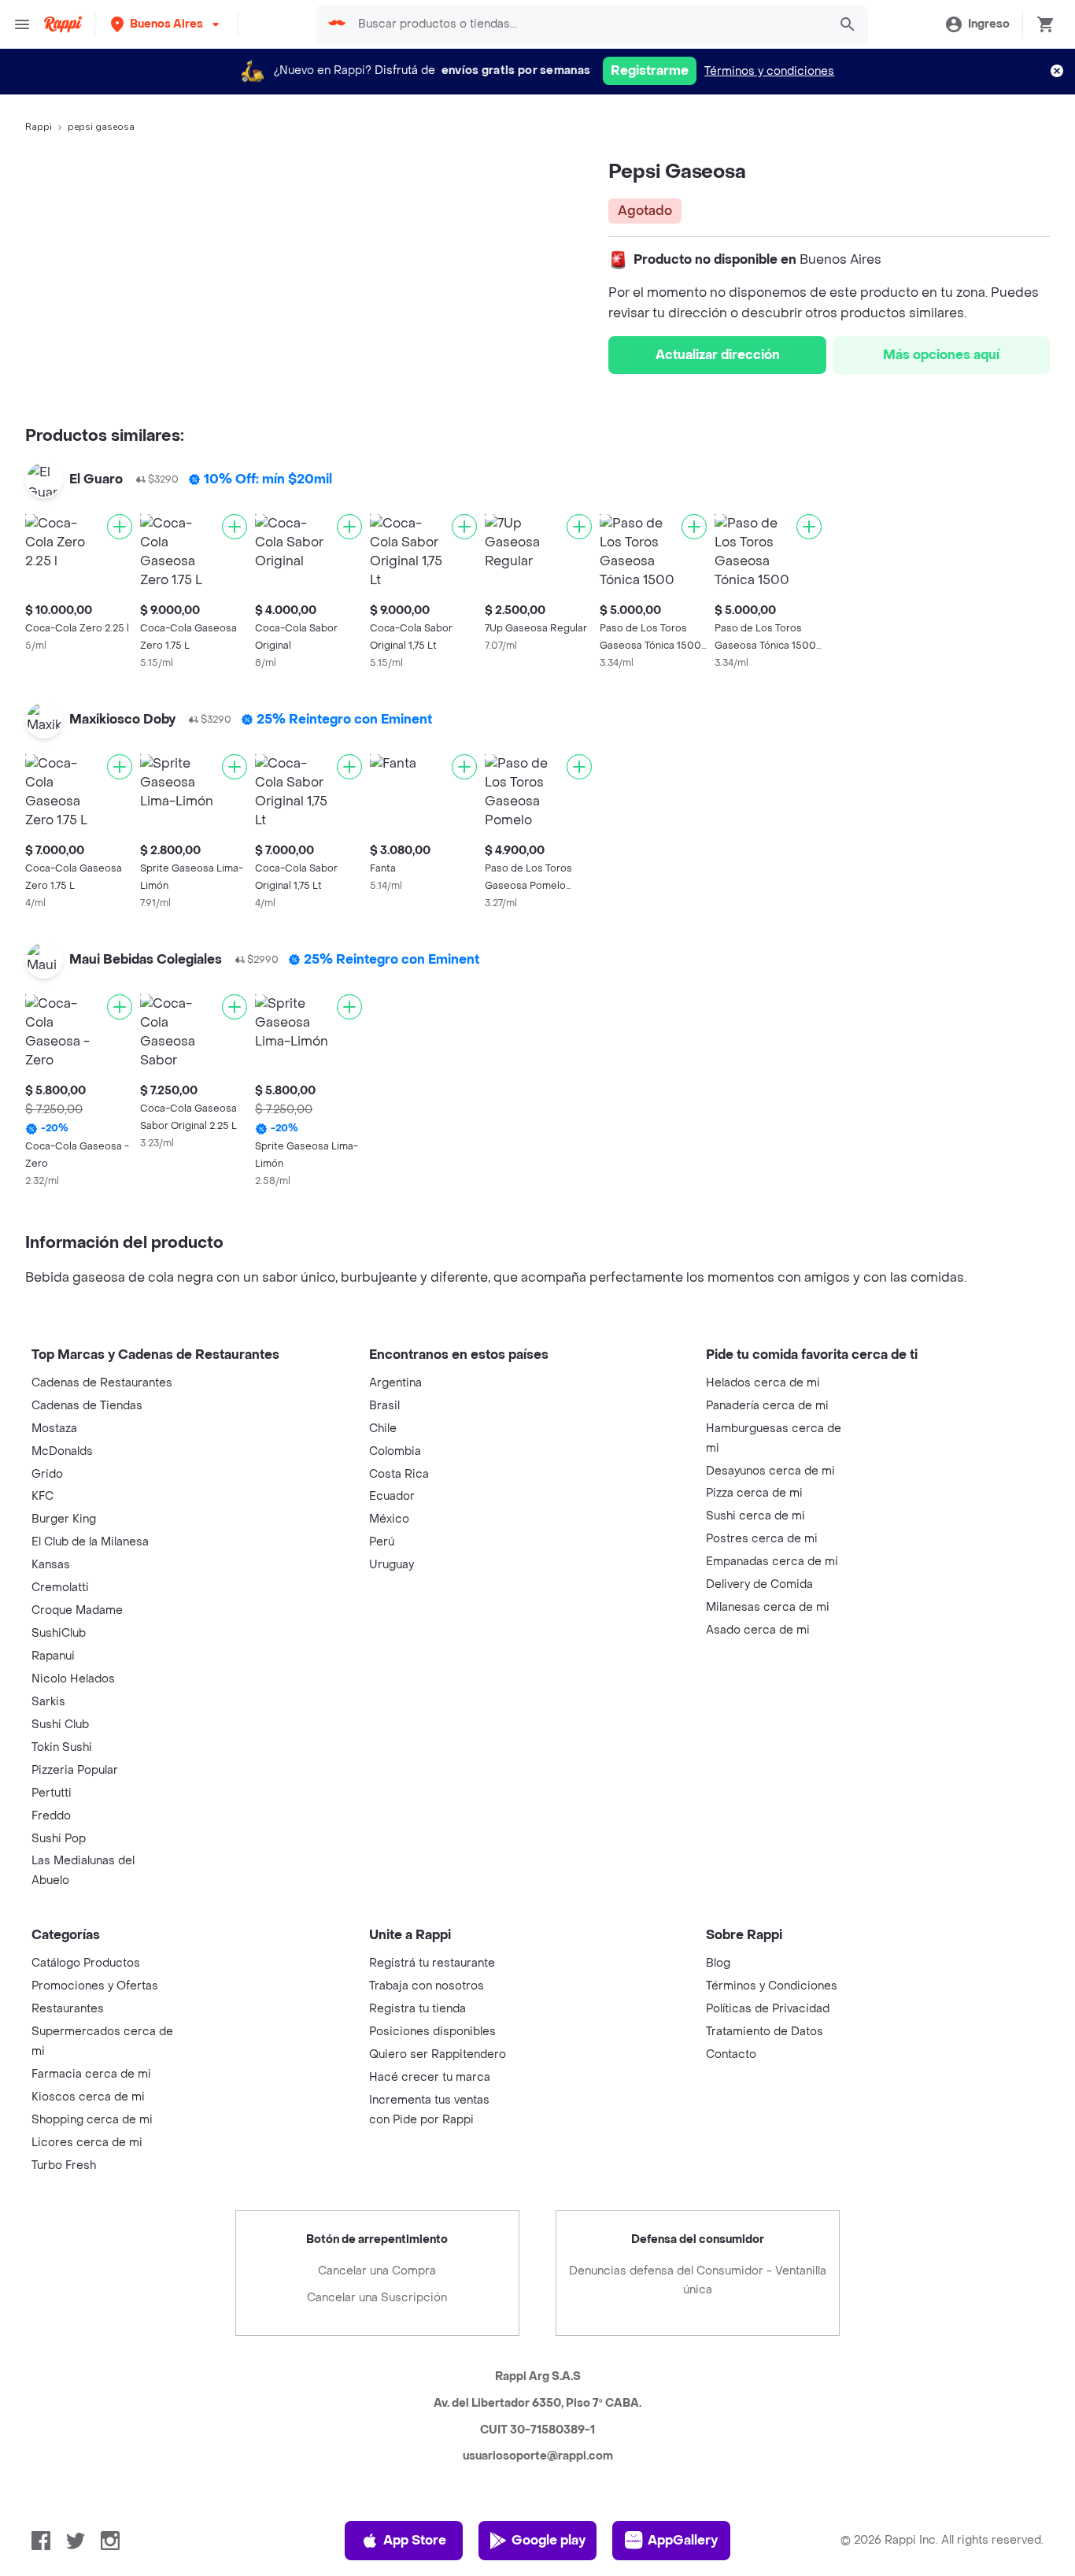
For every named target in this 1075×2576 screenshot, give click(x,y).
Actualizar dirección (718, 355)
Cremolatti (60, 1588)
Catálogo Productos (86, 1963)
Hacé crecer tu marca (430, 2077)
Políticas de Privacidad (768, 2009)
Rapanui (53, 1656)
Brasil (384, 1406)
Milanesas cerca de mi (768, 1607)
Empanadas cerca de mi (772, 1562)
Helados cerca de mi (763, 1383)
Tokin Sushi (62, 1747)
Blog (718, 1963)
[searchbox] (588, 24)
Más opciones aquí (941, 355)
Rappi (39, 127)
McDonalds (62, 1451)
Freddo (51, 1816)
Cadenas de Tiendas (87, 1406)
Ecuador (392, 1496)
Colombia (395, 1451)
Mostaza (54, 1429)
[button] (166, 24)
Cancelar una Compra (377, 2271)
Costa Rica (399, 1474)
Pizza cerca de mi (754, 1493)
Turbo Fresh (64, 2165)
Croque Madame (77, 1610)
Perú (382, 1542)
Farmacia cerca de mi (91, 2074)
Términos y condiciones (769, 71)
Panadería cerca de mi (767, 1406)
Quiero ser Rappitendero (438, 2054)
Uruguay (392, 1565)
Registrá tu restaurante (432, 1963)
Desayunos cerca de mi (770, 1471)
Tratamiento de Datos (765, 2032)
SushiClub (59, 1633)
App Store (415, 2540)
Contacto (731, 2054)
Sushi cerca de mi (755, 1516)
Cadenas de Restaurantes (102, 1383)
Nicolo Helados (73, 1679)
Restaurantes (68, 2009)
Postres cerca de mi (762, 1539)
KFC (42, 1496)
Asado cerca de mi (758, 1630)
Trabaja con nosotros (427, 1986)
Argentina (395, 1383)
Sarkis (48, 1702)
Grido (47, 1474)
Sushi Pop (59, 1839)
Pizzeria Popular (75, 1770)
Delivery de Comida (759, 1584)
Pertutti (52, 1793)
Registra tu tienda (417, 2009)
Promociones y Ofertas (95, 1986)
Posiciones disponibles (432, 2032)
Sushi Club (60, 1725)
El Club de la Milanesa (90, 1542)
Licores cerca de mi (87, 2143)
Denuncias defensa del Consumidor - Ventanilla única (698, 2280)
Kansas (51, 1565)
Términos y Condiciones (772, 1986)
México (389, 1519)
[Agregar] (120, 527)
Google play (549, 2540)
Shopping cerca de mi (92, 2120)
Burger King (64, 1519)
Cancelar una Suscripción (377, 2298)
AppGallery (683, 2540)
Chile (383, 1429)
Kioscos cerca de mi (88, 2097)
